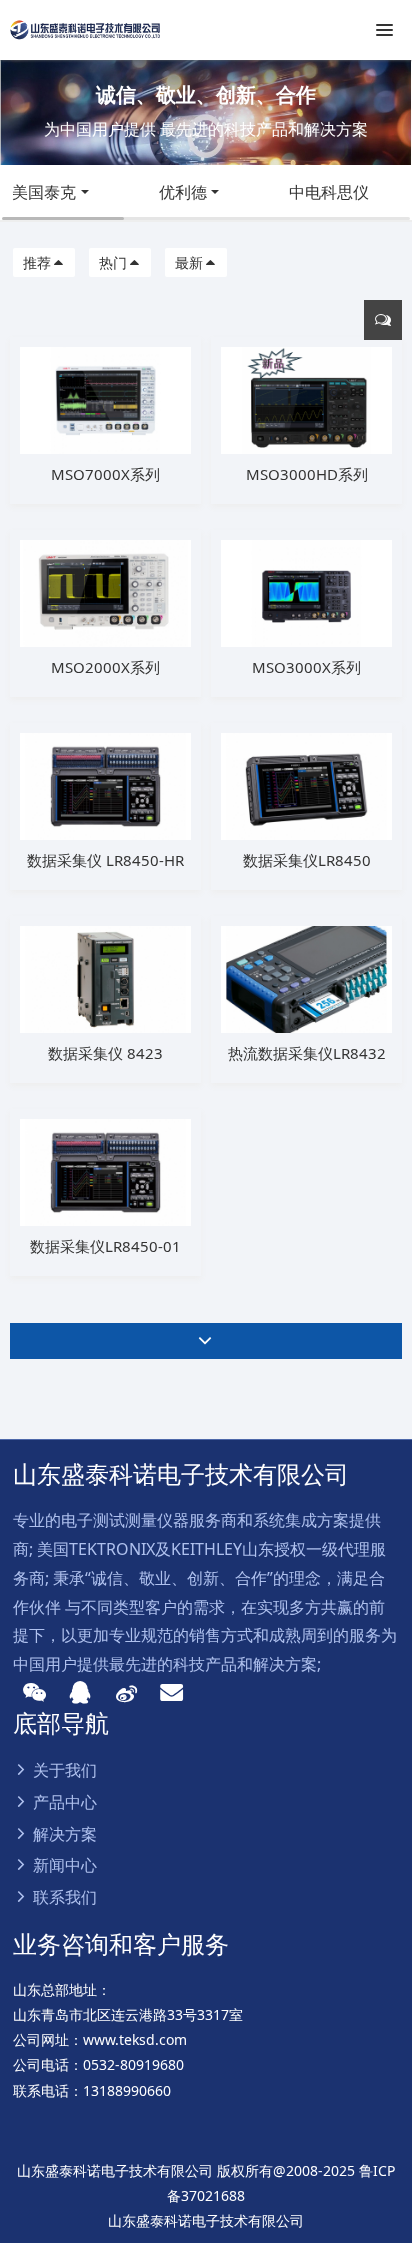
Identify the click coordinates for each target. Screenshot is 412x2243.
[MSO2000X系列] (105, 591)
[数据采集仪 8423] (105, 977)
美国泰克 (44, 192)
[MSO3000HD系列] (306, 398)
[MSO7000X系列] (105, 398)
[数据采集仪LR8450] (306, 784)
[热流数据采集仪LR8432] (306, 977)
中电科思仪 (329, 192)
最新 (189, 262)
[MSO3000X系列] (306, 591)
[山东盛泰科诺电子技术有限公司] (85, 30)
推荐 (37, 262)
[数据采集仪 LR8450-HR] (105, 784)
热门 (113, 262)
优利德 (183, 192)
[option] (206, 112)
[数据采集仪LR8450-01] (105, 1170)
